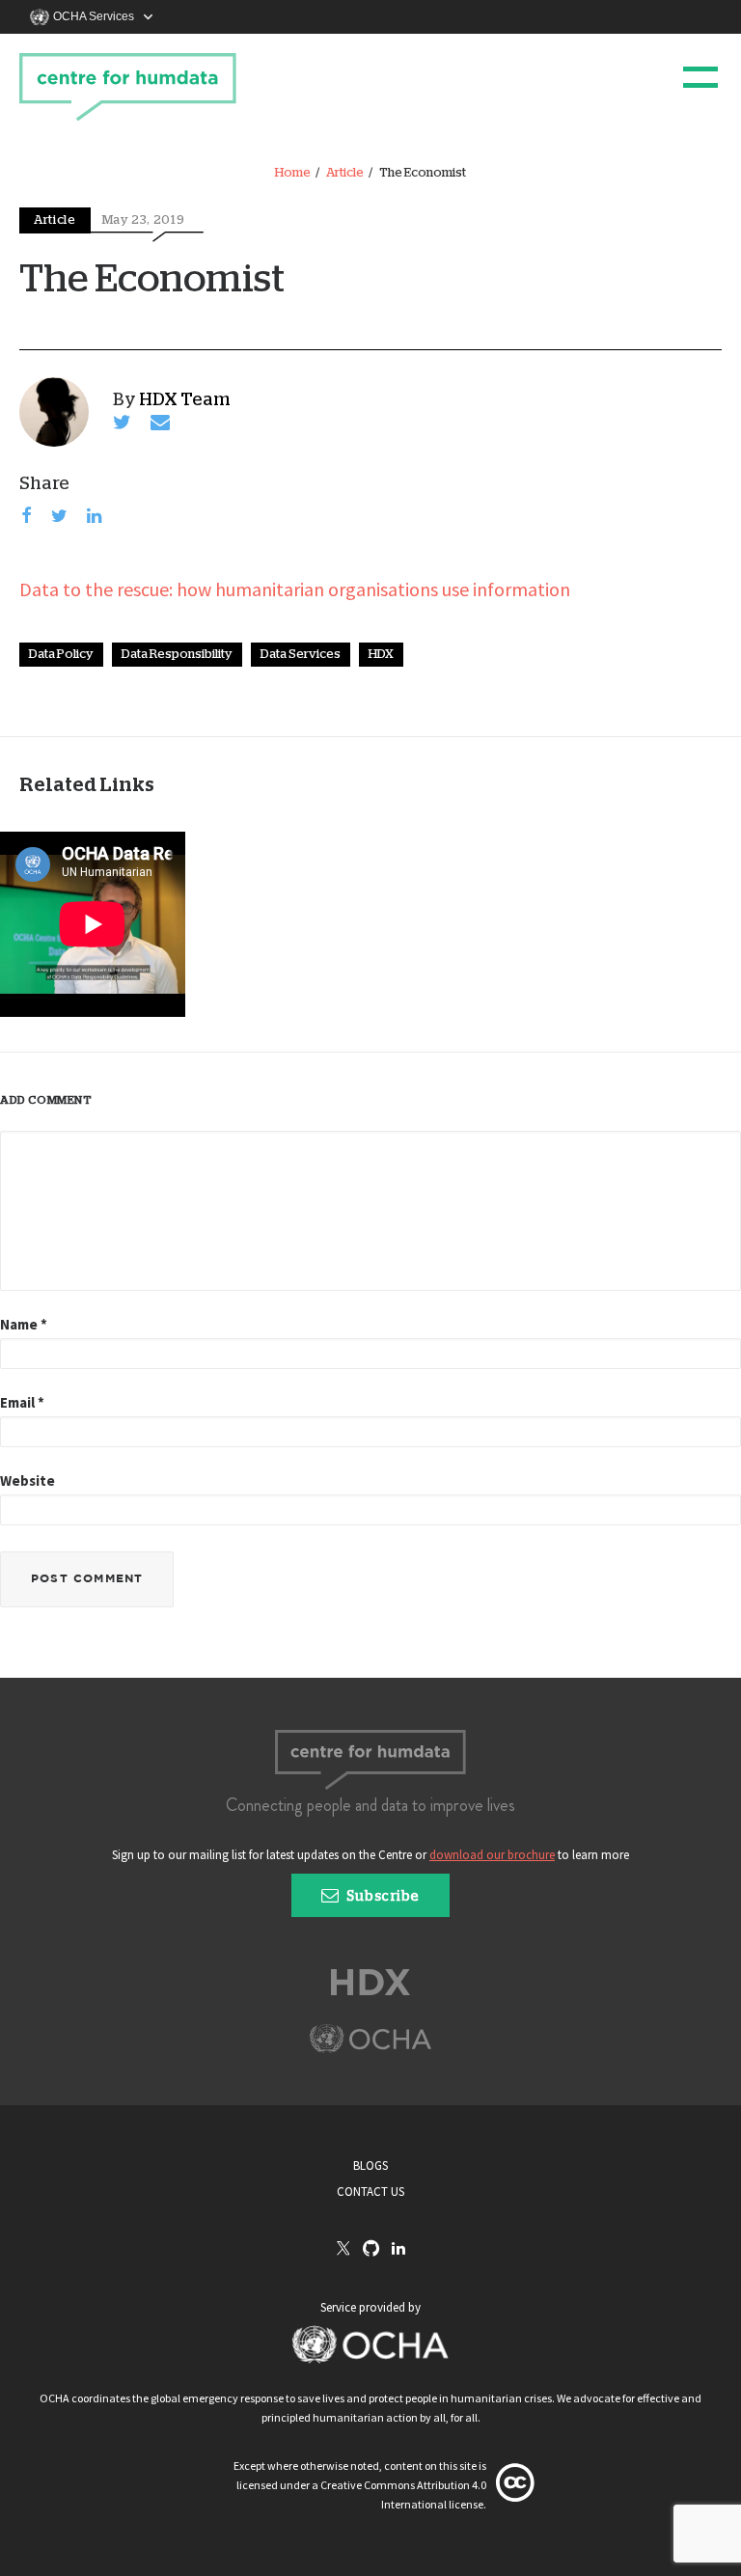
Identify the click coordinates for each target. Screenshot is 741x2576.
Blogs (370, 2165)
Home (293, 173)
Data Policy (61, 655)
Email (22, 1402)
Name (24, 1324)
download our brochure (492, 1855)
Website (27, 1480)
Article (345, 173)
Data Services (301, 655)
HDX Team (185, 400)
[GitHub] (371, 2249)
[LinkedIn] (398, 2249)
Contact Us (370, 2192)
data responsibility (177, 655)
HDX (381, 655)
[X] (343, 2250)
